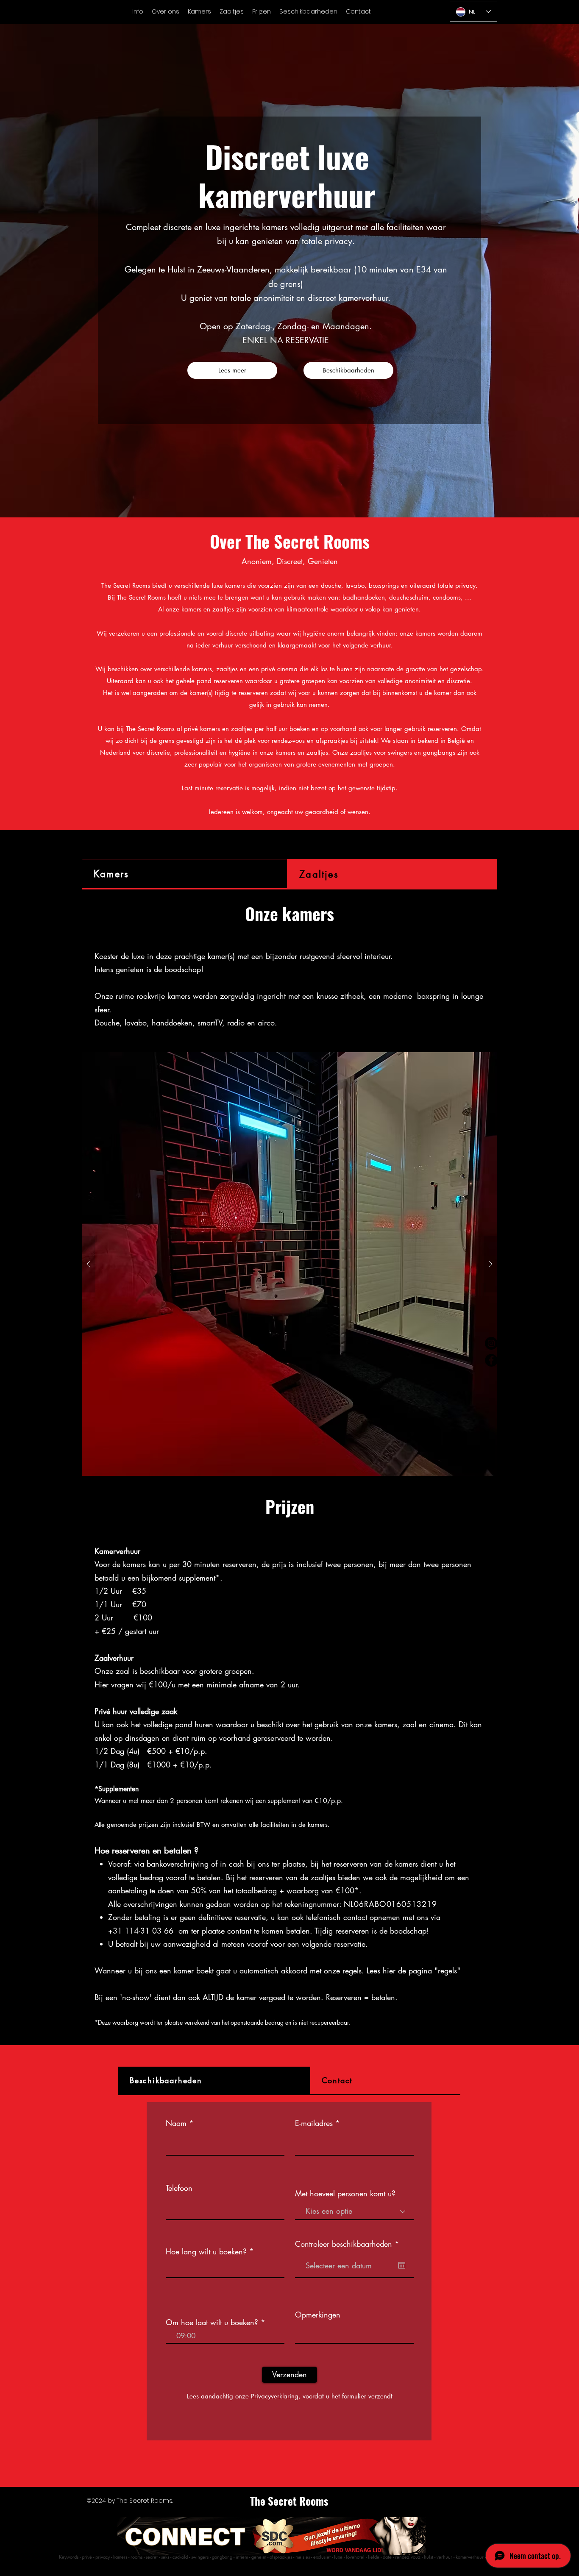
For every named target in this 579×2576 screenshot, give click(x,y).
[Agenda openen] (402, 2265)
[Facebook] (491, 1360)
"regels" (447, 1970)
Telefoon (179, 2188)
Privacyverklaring (275, 2396)
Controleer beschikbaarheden (349, 2244)
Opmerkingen (318, 2315)
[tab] (185, 874)
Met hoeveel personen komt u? (345, 2193)
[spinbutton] (225, 2336)
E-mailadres (314, 2123)
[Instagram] (491, 1343)
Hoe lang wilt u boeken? (206, 2251)
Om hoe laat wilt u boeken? (212, 2322)
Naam (176, 2123)
